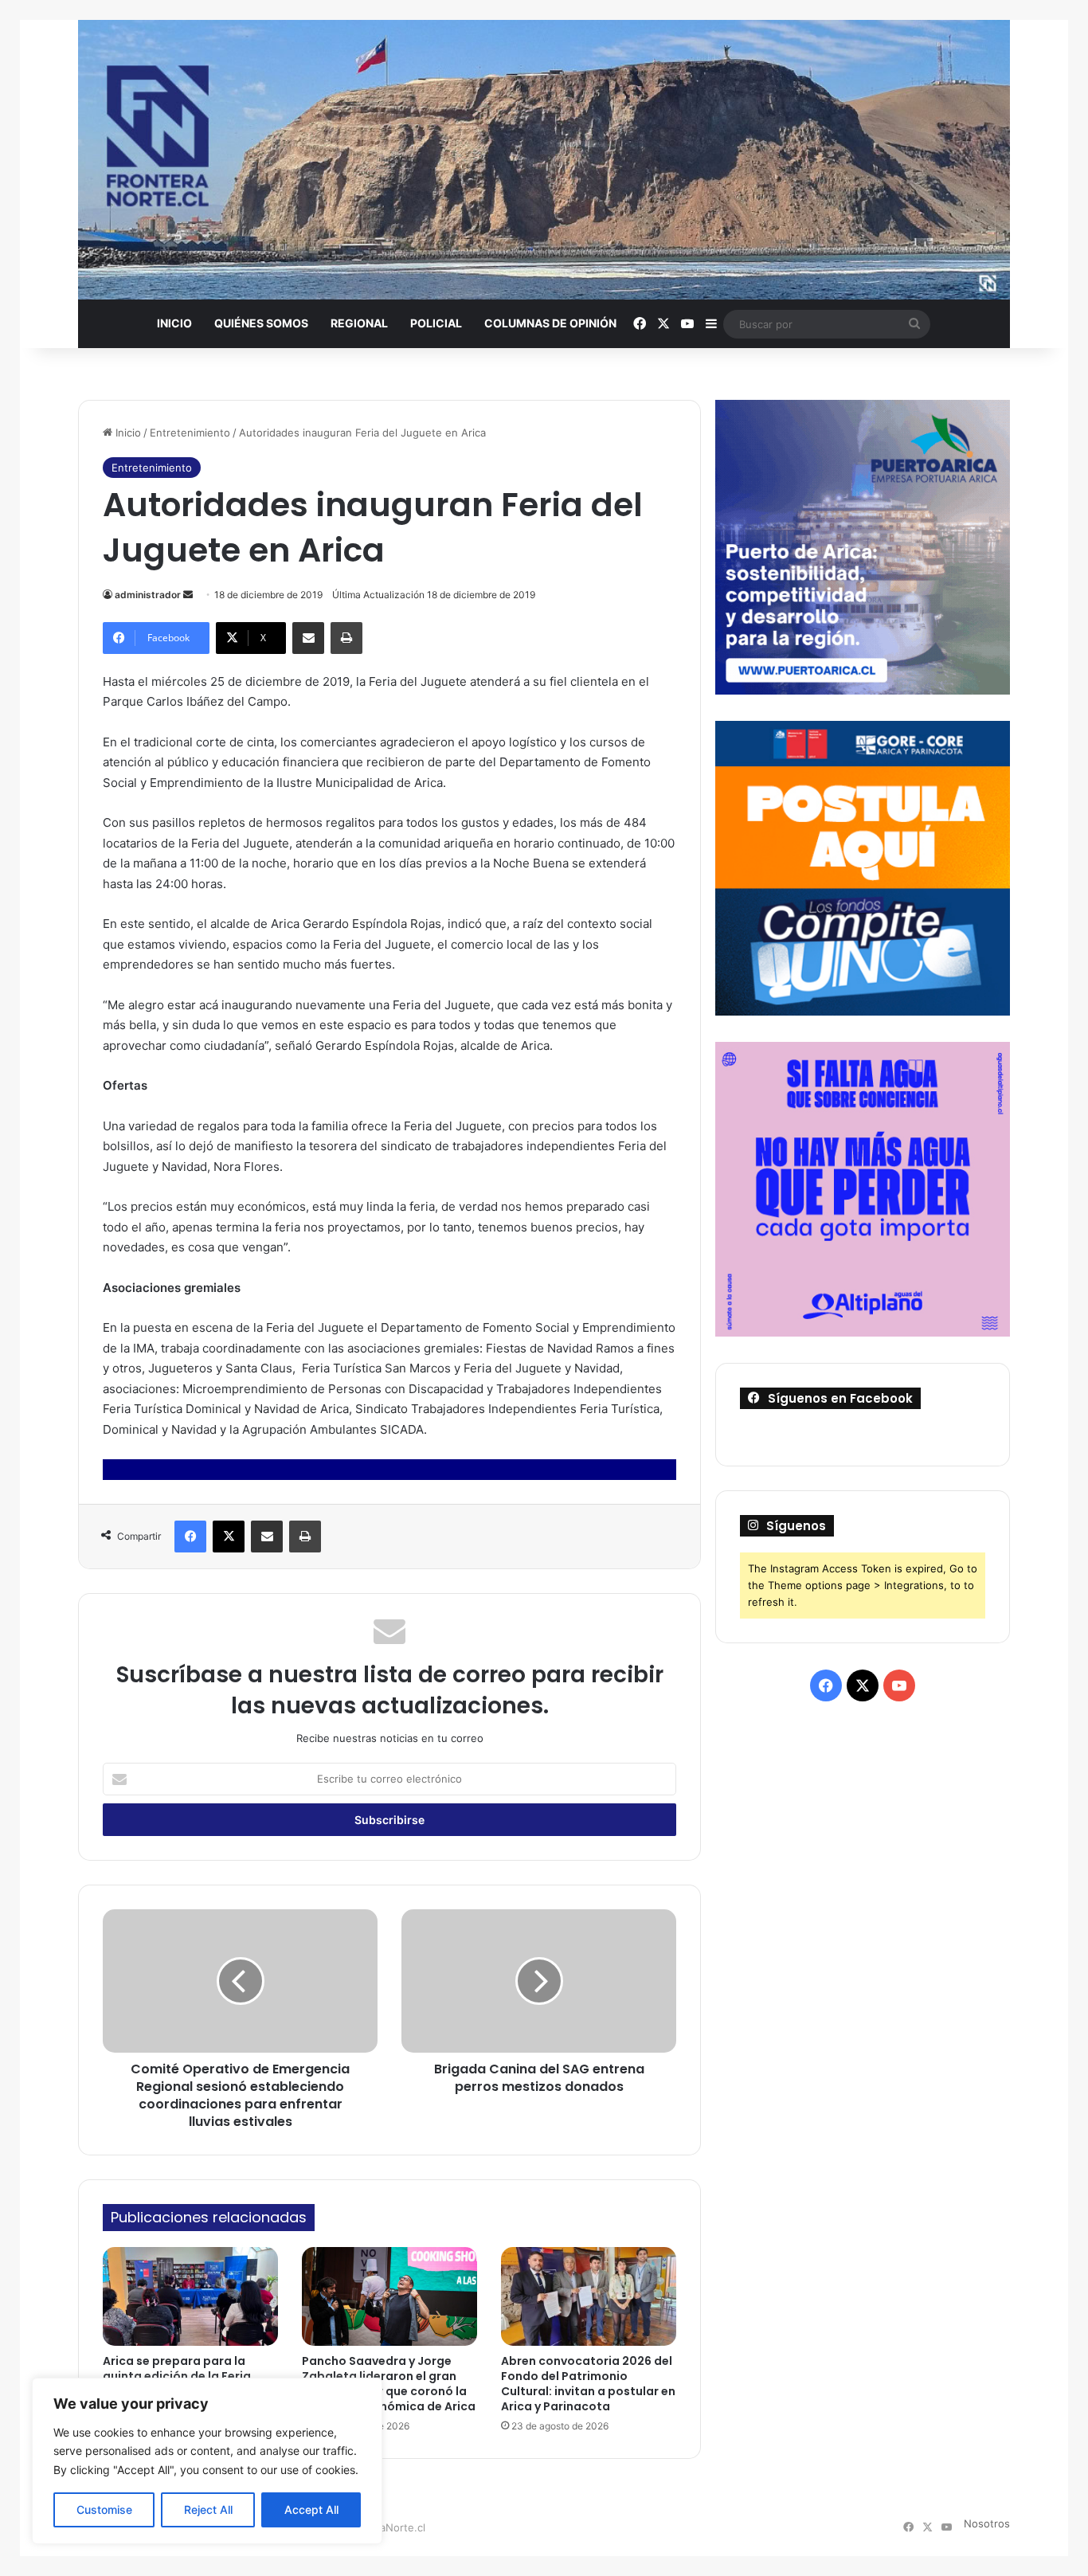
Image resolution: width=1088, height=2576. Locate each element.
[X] (229, 1537)
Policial (436, 323)
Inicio (174, 323)
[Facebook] (190, 1537)
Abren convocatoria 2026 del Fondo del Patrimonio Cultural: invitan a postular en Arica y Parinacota (588, 2384)
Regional (359, 323)
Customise (104, 2509)
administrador (148, 595)
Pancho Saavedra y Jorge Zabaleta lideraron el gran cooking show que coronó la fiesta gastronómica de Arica (389, 2384)
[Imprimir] (346, 638)
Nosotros (987, 2523)
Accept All (311, 2509)
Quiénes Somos (261, 323)
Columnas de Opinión (550, 323)
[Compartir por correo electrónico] (308, 638)
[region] (207, 2461)
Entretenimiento (190, 433)
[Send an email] (188, 595)
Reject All (208, 2509)
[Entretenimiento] (544, 160)
